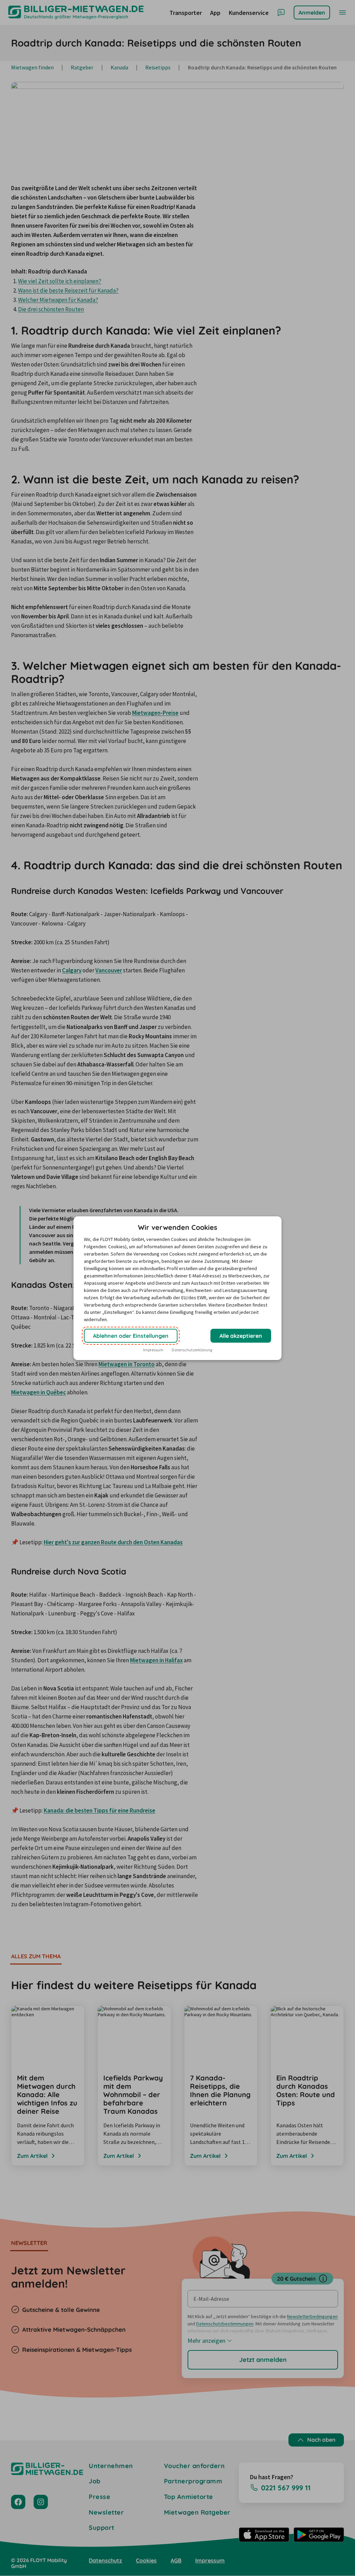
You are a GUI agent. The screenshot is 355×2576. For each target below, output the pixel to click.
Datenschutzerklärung (192, 1350)
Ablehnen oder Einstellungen (131, 1336)
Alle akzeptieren (241, 1336)
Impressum (153, 1350)
